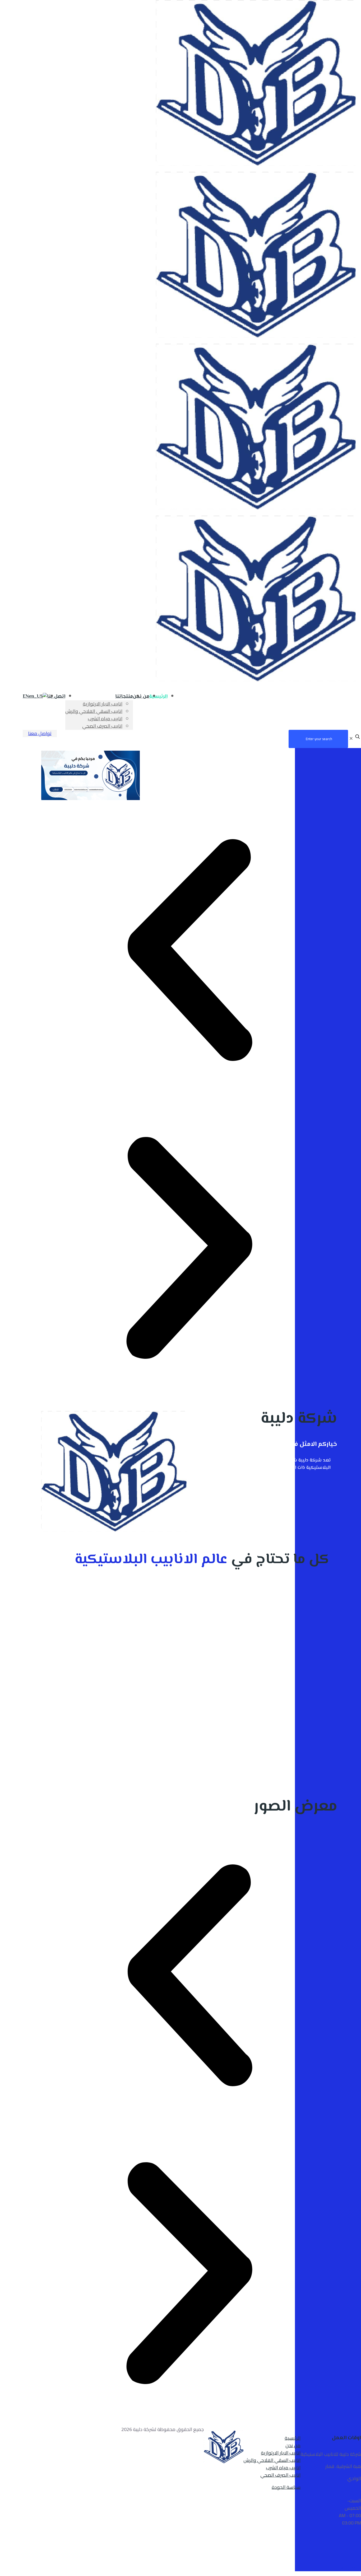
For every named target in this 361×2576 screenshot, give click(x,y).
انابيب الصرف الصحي (280, 2475)
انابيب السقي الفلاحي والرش (272, 2460)
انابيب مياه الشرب (283, 2468)
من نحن (293, 2445)
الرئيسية (293, 2438)
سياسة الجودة (286, 2487)
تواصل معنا (40, 733)
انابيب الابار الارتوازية (281, 2453)
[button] (189, 951)
